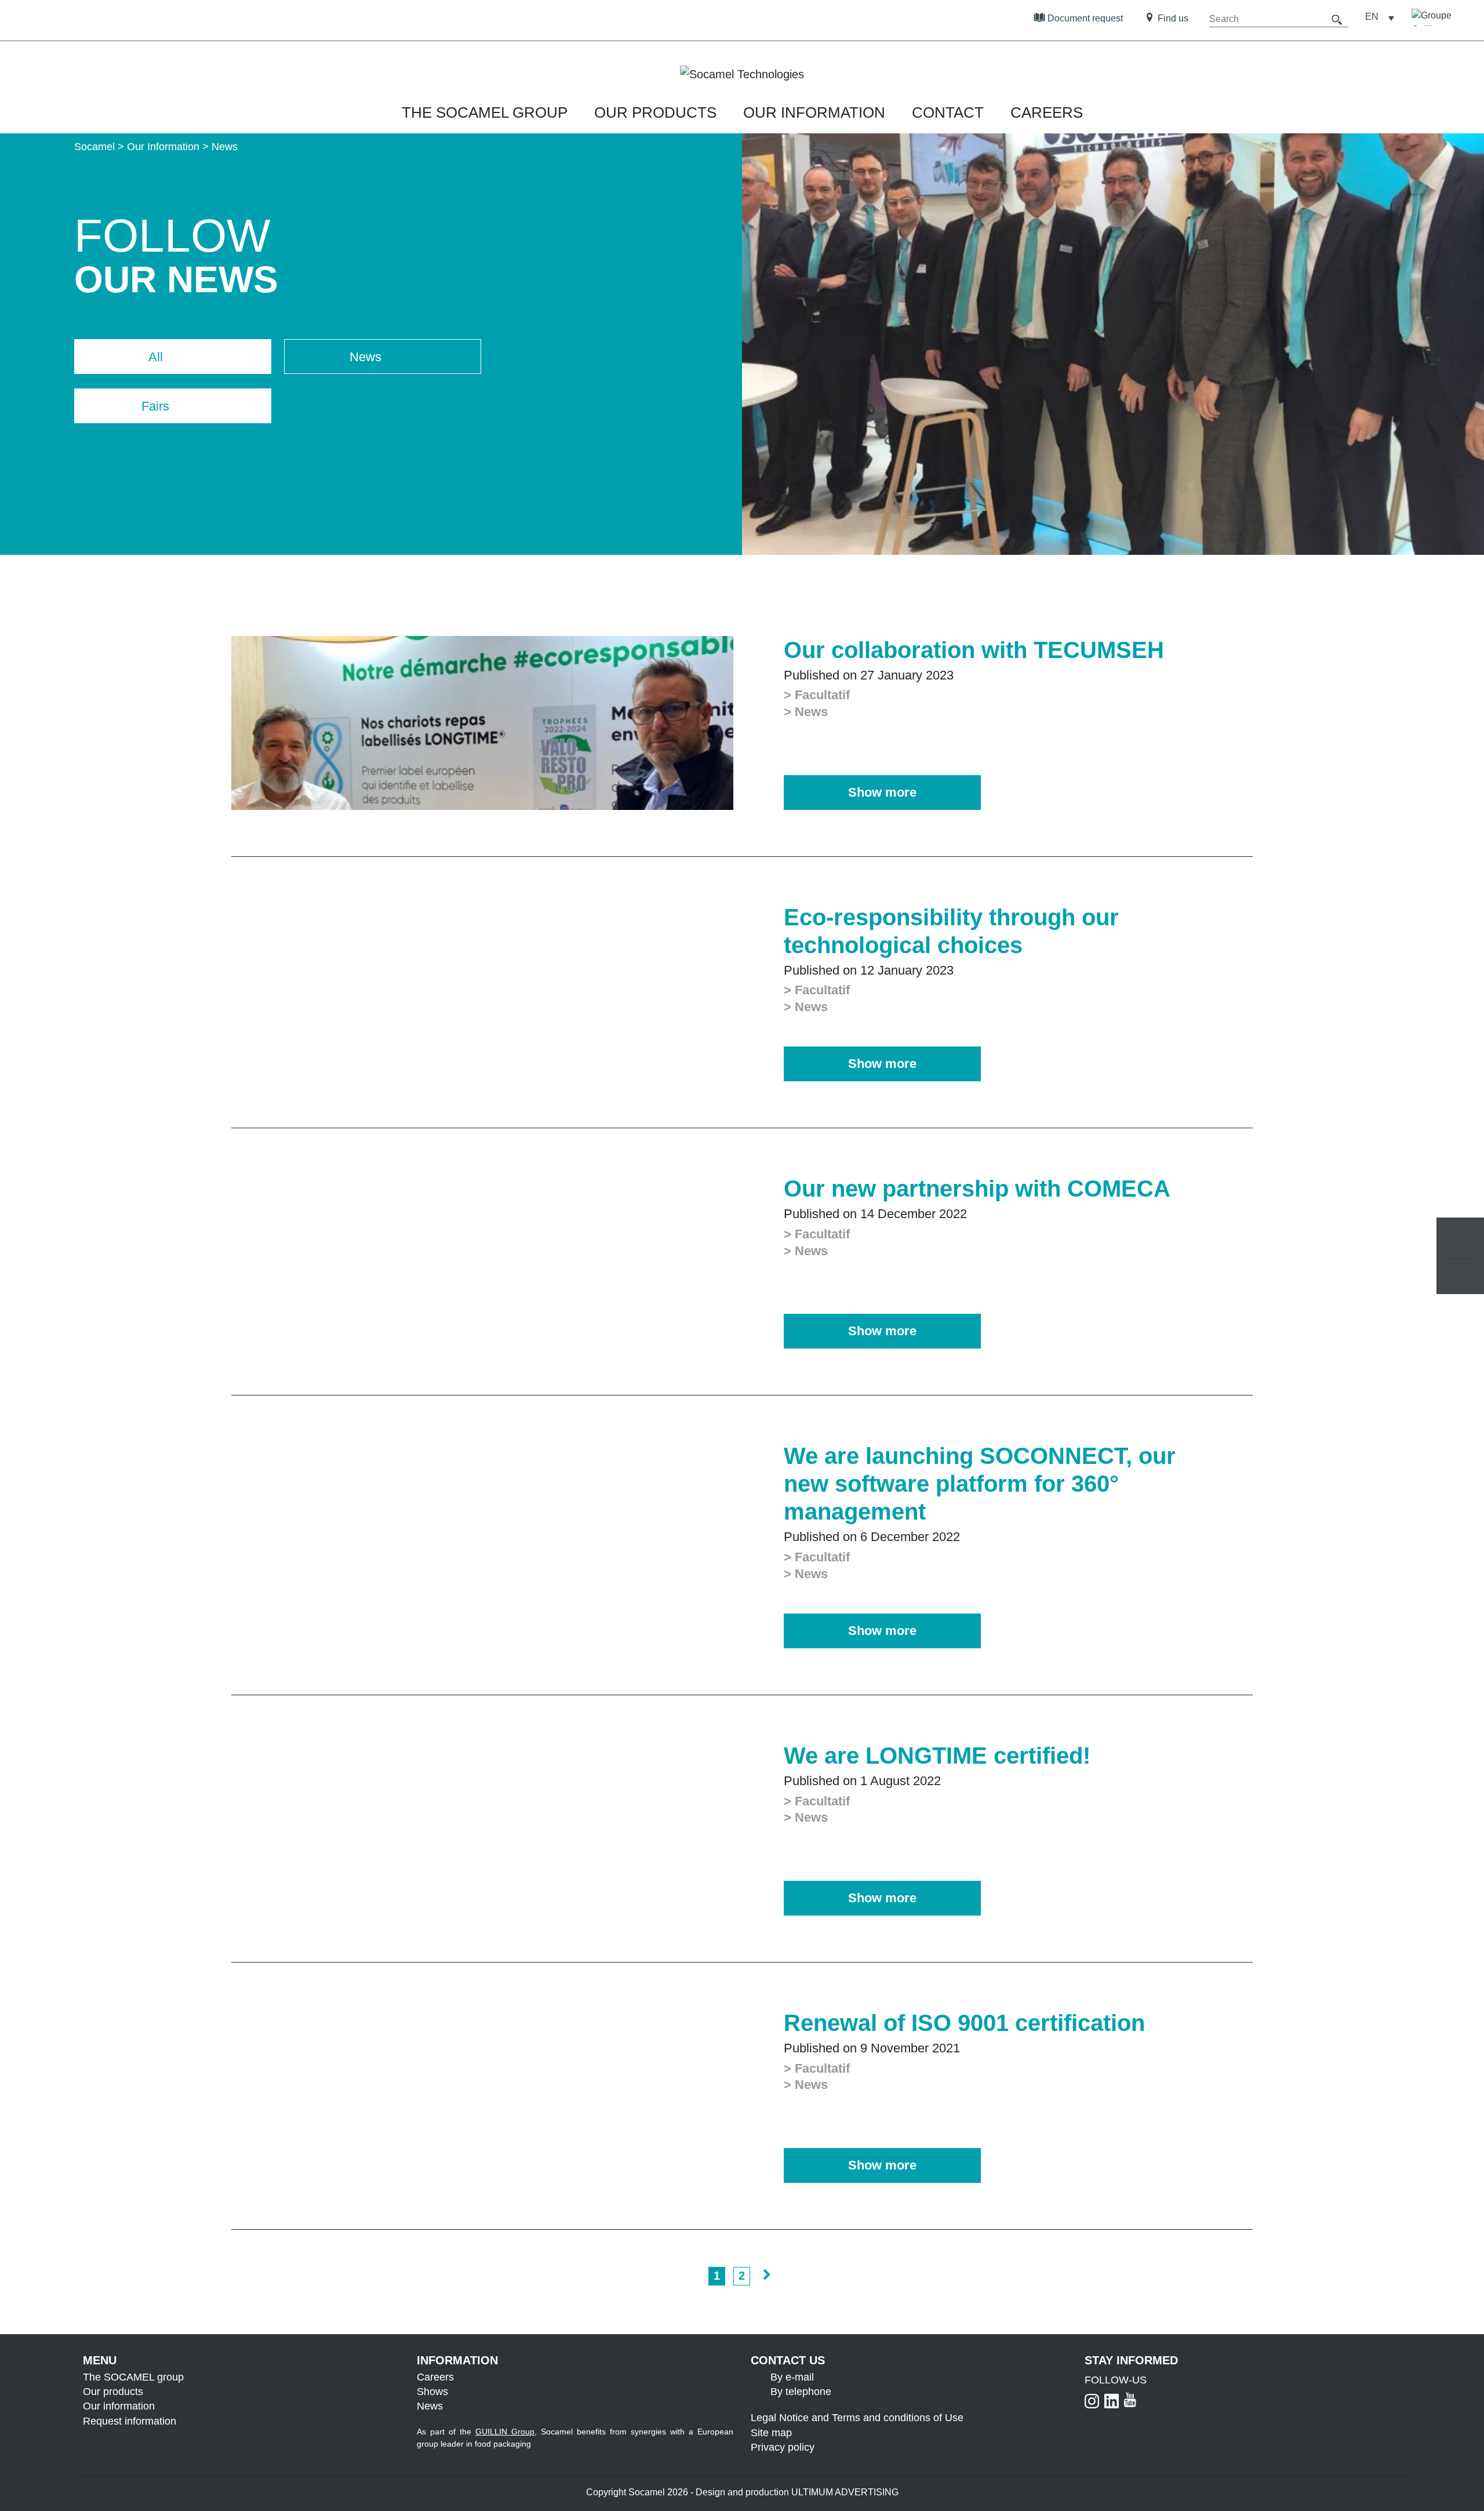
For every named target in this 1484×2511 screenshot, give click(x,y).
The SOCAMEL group (485, 112)
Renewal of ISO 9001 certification (964, 2023)
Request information (130, 2421)
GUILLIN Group (505, 2432)
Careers (1047, 112)
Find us (1172, 18)
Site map (771, 2433)
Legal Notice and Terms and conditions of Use (857, 2418)
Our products (113, 2392)
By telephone (801, 2392)
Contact (948, 112)
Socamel (94, 147)
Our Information (814, 112)
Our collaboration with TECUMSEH (974, 650)
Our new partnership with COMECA (977, 1189)
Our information (119, 2407)
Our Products (655, 112)
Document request (1084, 18)
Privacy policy (783, 2447)
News (430, 2407)
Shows (432, 2392)
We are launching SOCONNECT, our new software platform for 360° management (980, 1484)
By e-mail (792, 2377)
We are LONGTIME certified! (937, 1756)
